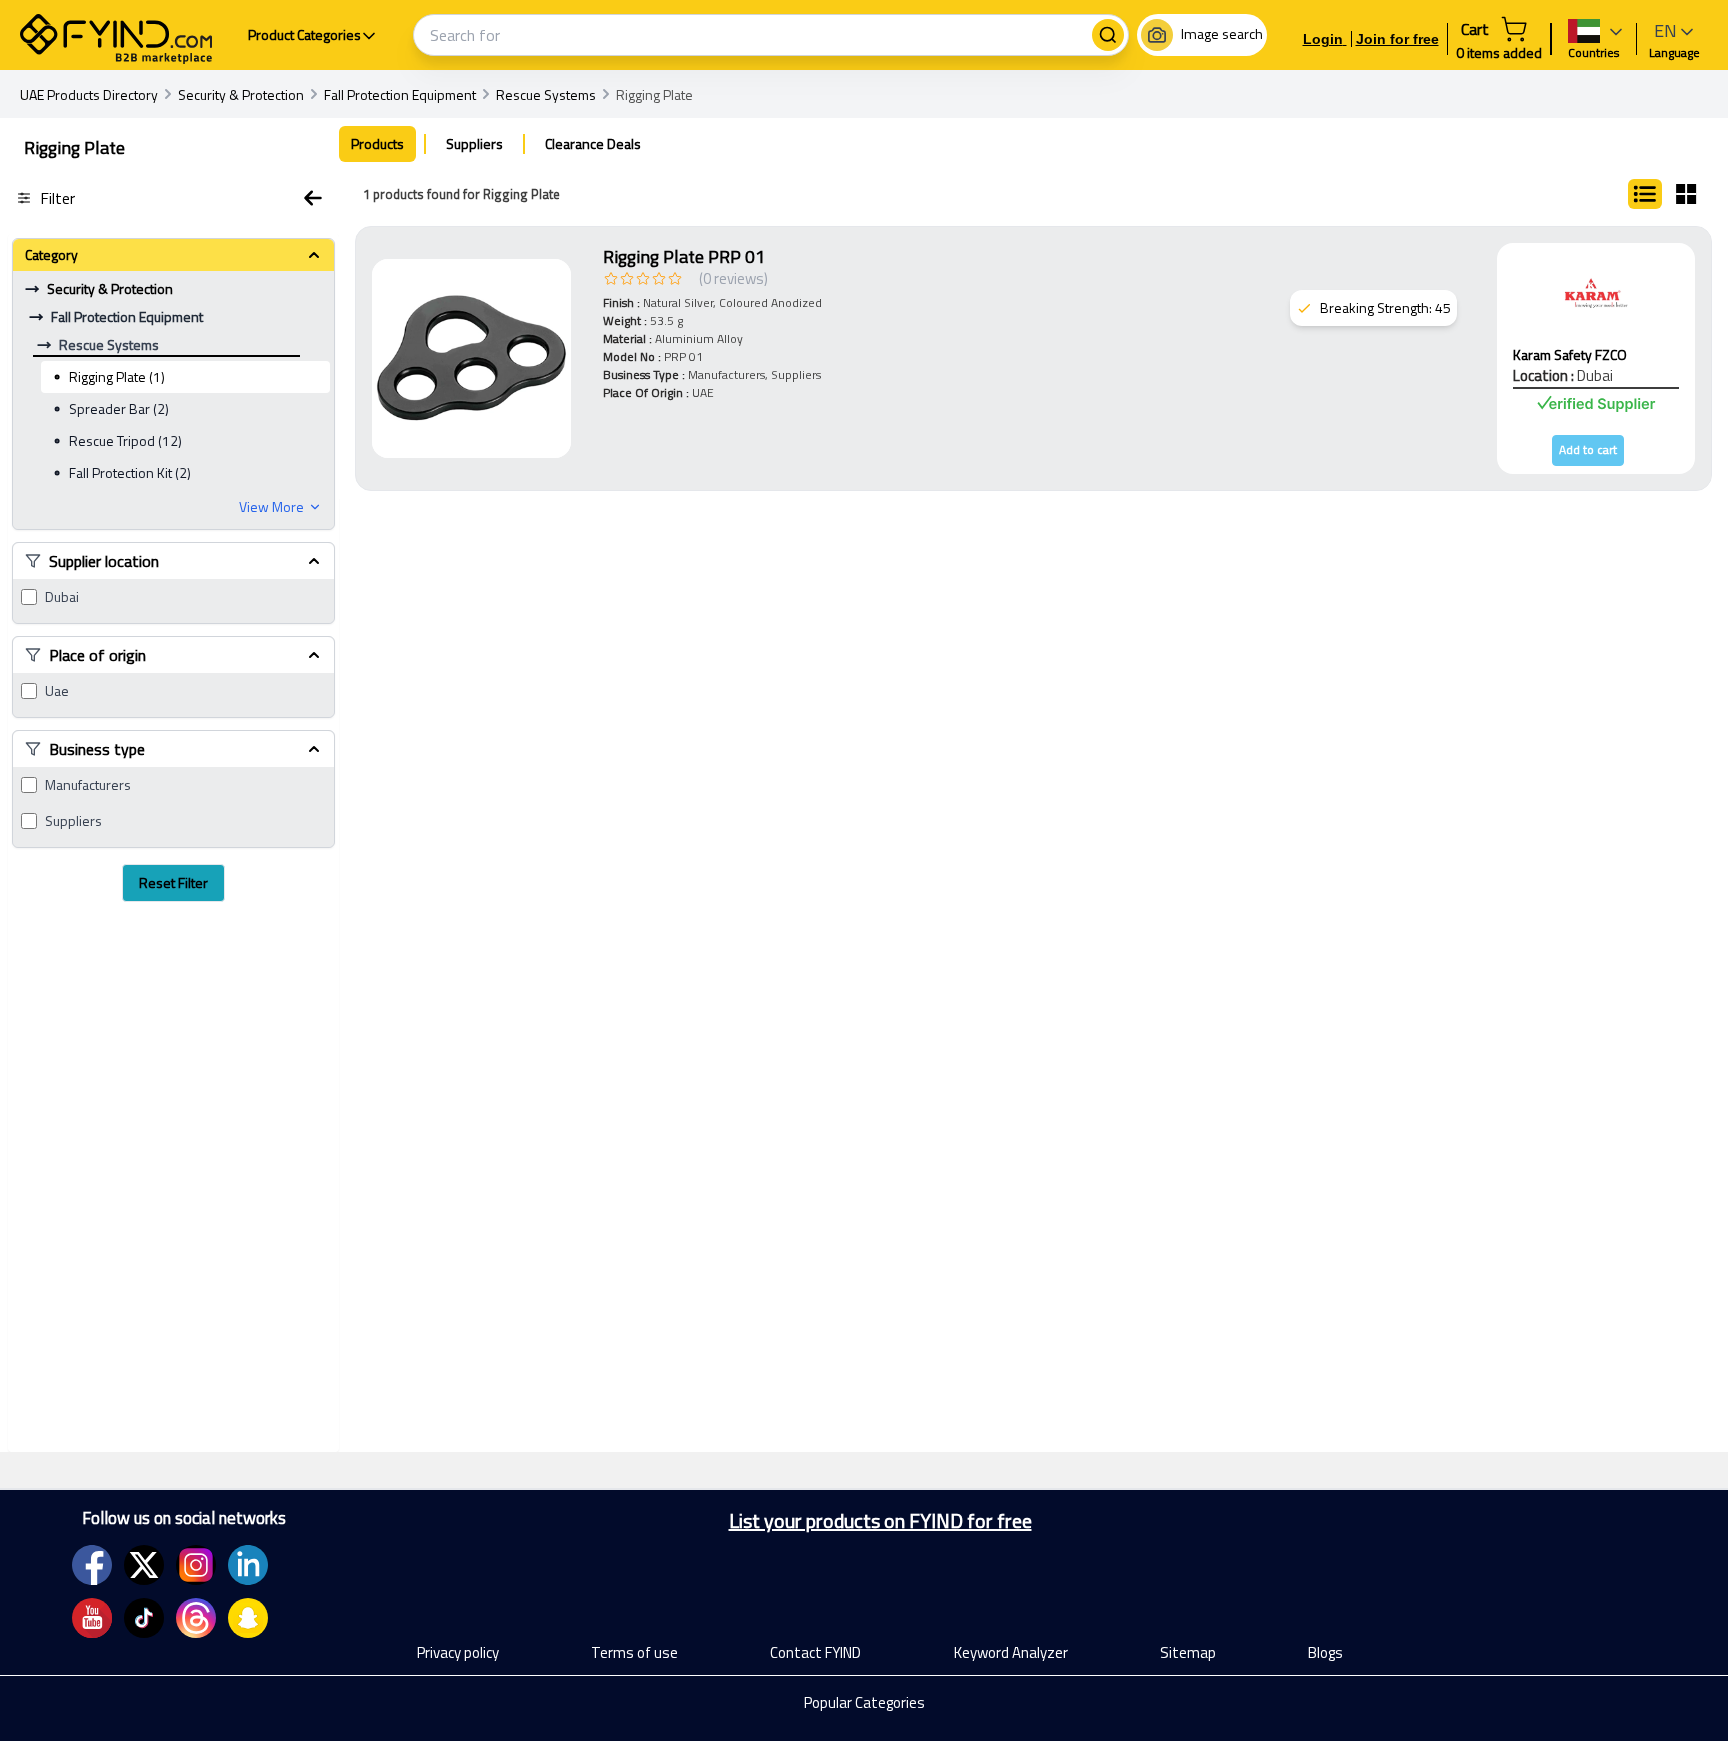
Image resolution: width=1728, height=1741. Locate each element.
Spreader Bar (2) (119, 408)
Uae (57, 691)
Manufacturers (88, 785)
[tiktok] (144, 1618)
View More (271, 507)
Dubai (62, 597)
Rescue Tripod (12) (125, 440)
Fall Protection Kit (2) (130, 472)
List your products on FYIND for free (880, 1521)
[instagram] (196, 1565)
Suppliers (73, 821)
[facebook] (92, 1565)
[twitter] (144, 1565)
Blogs (1325, 1652)
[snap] (248, 1618)
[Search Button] (1108, 35)
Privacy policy (458, 1652)
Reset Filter (173, 882)
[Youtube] (92, 1618)
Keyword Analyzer (1011, 1652)
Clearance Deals (593, 143)
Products (377, 143)
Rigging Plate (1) (117, 376)
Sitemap (1188, 1652)
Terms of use (634, 1652)
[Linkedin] (248, 1565)
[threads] (196, 1618)
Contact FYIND (815, 1652)
